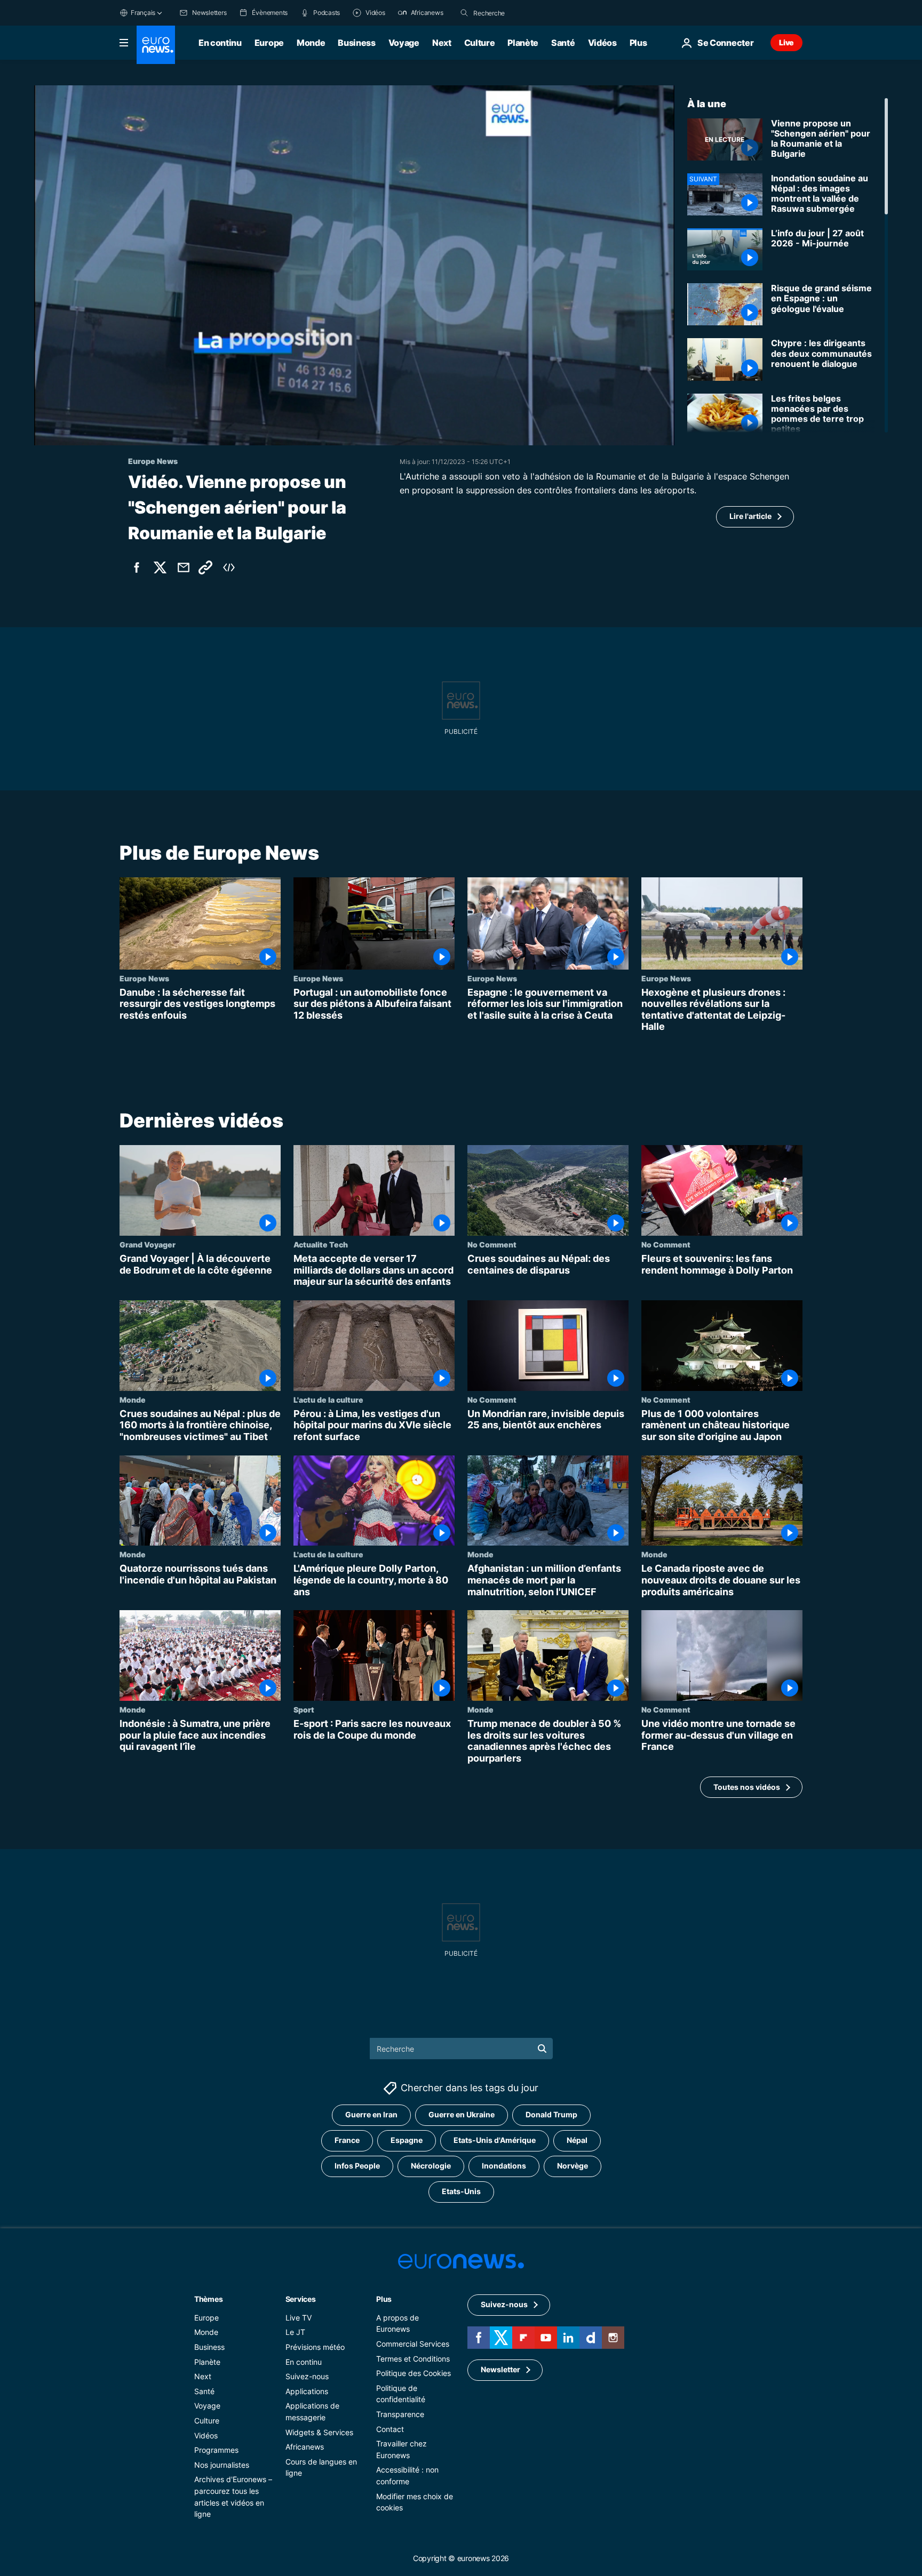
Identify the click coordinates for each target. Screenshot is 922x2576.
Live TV (299, 2318)
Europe (269, 43)
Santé (563, 43)
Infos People (357, 2166)
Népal (577, 2141)
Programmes (216, 2450)
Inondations (504, 2166)
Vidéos (602, 43)
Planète (523, 43)
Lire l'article (750, 516)
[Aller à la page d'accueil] (156, 45)
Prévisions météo (315, 2347)
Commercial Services (413, 2344)
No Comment (492, 1244)
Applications (307, 2391)
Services (301, 2299)
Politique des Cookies (414, 2374)
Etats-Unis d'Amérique (495, 2141)
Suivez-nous (307, 2377)
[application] (354, 265)
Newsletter (500, 2370)
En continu (220, 43)
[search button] (464, 13)
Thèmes (208, 2299)
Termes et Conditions (413, 2359)
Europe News (144, 978)
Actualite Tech (321, 1244)
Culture (480, 43)
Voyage (404, 43)
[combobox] (518, 13)
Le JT (295, 2333)
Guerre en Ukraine (462, 2115)
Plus (384, 2299)
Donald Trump (551, 2115)
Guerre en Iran (371, 2115)
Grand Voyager (148, 1244)
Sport (304, 1709)
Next (442, 43)
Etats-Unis (461, 2192)
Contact (390, 2429)
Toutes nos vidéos (747, 1787)
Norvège (573, 2166)
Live (786, 42)
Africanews (305, 2447)
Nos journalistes (222, 2465)
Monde (311, 43)
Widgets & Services (319, 2432)
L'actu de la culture (328, 1399)
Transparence (400, 2414)
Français (143, 13)
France (347, 2141)
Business (356, 43)
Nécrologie (431, 2166)
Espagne (407, 2141)
